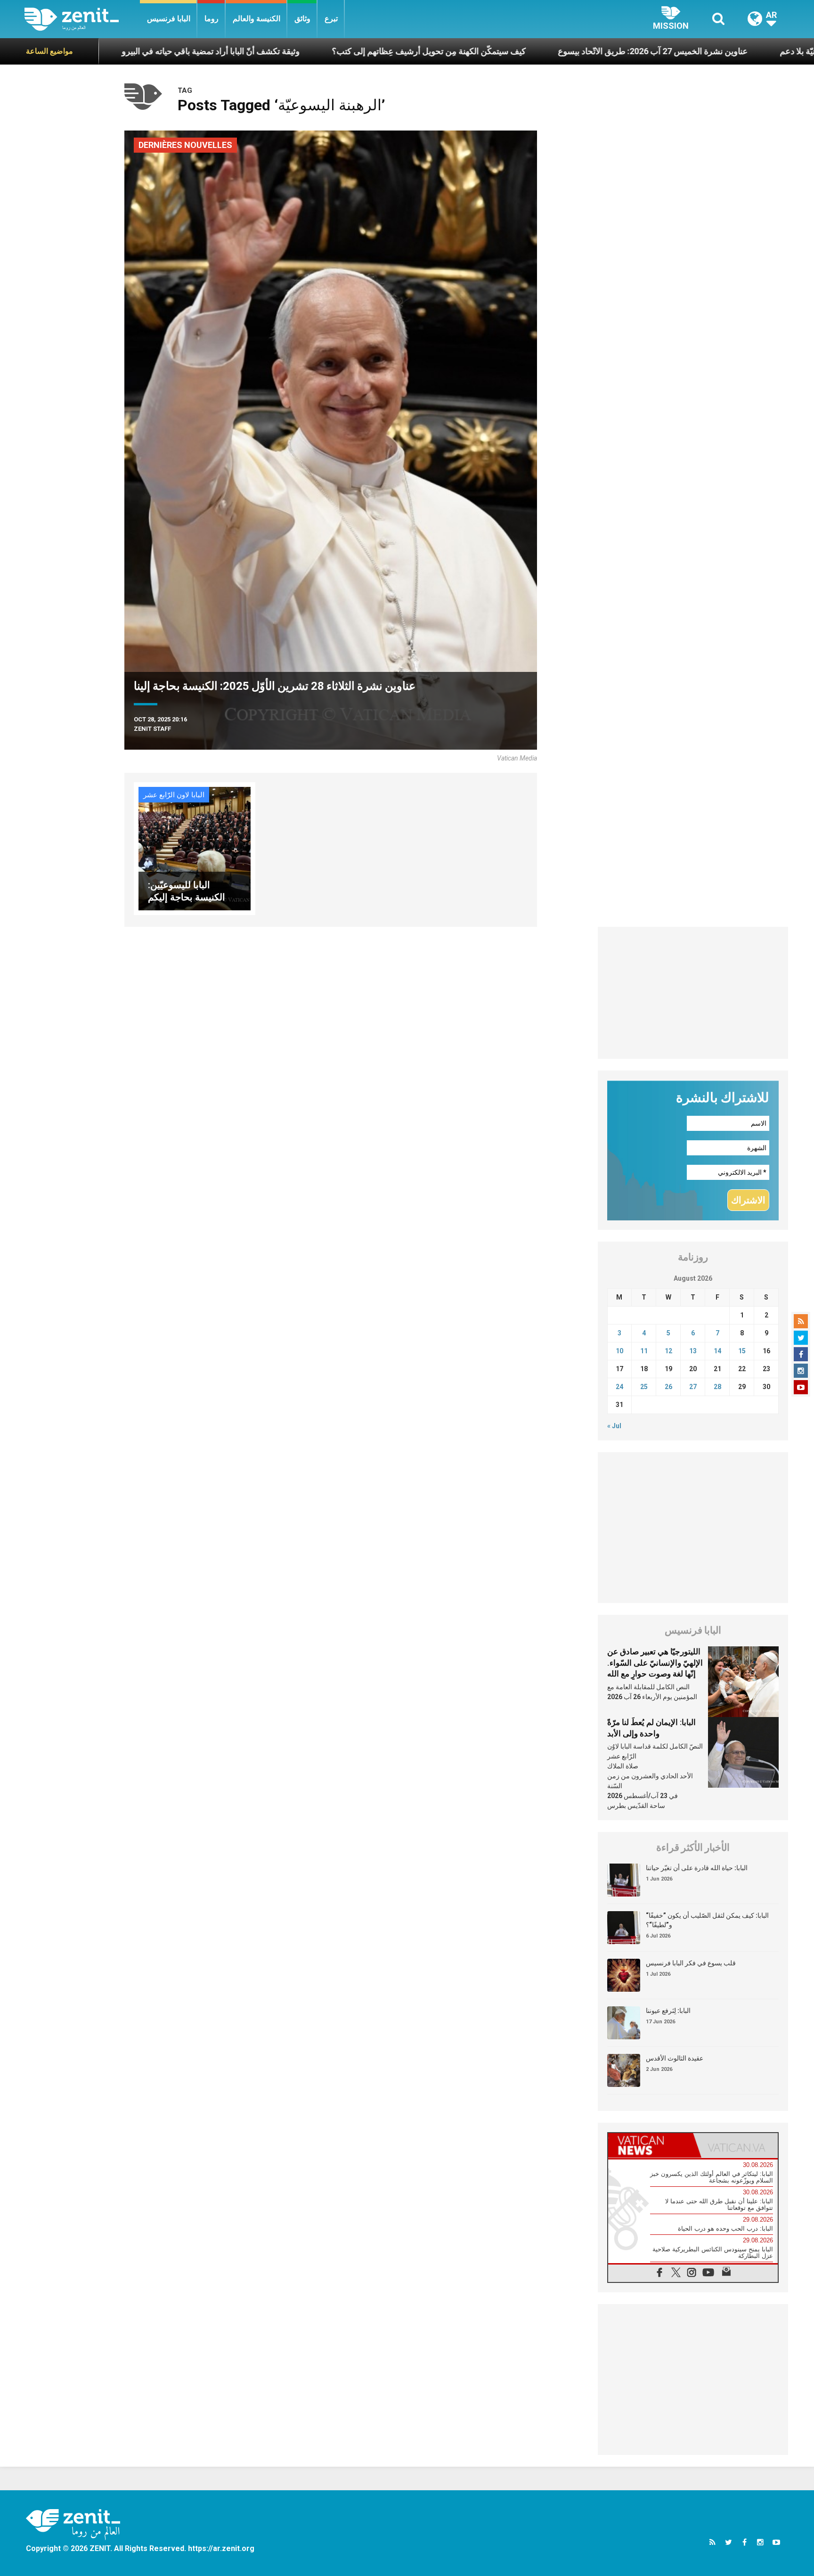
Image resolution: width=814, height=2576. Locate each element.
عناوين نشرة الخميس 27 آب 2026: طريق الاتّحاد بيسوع (533, 51)
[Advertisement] (693, 993)
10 (619, 1351)
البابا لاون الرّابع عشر (174, 795)
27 (693, 1387)
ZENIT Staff (152, 729)
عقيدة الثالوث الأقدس (675, 2058)
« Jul (614, 1426)
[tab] (651, 2145)
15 (742, 1351)
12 (668, 1351)
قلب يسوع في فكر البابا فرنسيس (691, 1963)
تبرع (331, 19)
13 (693, 1351)
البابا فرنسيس (169, 19)
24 (619, 1387)
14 (717, 1351)
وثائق (302, 19)
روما (212, 19)
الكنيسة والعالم (256, 19)
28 (717, 1387)
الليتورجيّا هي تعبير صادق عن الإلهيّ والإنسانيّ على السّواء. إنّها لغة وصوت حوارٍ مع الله (655, 1663)
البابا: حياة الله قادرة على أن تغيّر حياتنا (697, 1868)
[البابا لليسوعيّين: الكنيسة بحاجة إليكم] (195, 848)
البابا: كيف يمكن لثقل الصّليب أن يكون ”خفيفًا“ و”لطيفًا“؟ (707, 1920)
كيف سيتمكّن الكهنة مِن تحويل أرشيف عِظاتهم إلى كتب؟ (309, 51)
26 (668, 1387)
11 (644, 1351)
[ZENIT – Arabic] (82, 19)
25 (644, 1387)
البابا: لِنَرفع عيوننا (668, 2011)
